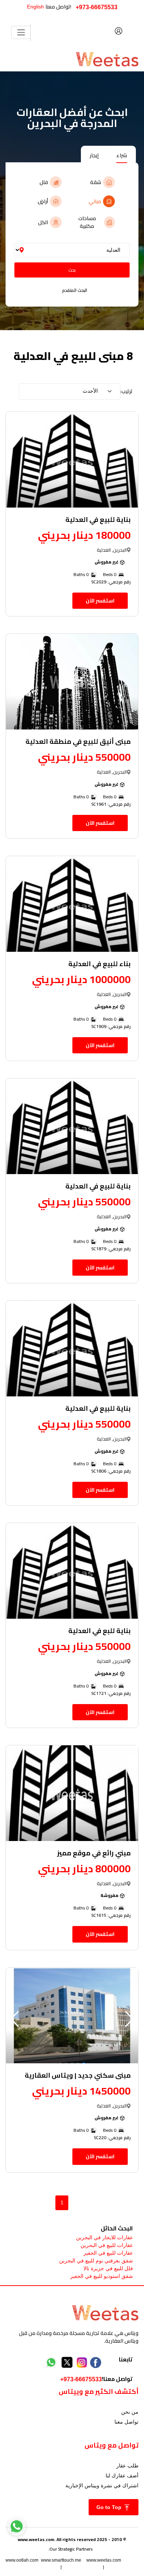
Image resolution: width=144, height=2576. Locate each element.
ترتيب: (126, 391)
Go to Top (110, 2507)
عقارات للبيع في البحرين (107, 2245)
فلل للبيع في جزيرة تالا (108, 2268)
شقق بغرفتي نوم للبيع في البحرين (96, 2261)
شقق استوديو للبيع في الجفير (102, 2276)
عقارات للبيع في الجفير (108, 2253)
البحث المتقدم (75, 290)
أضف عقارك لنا (122, 2476)
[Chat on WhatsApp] (17, 2526)
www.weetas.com (104, 2560)
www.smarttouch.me (61, 2560)
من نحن (130, 2412)
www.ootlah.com (22, 2560)
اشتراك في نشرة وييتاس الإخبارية (102, 2485)
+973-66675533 (97, 7)
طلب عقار (127, 2466)
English (35, 7)
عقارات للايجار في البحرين (104, 2237)
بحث (72, 270)
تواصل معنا (126, 2422)
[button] (15, 2019)
